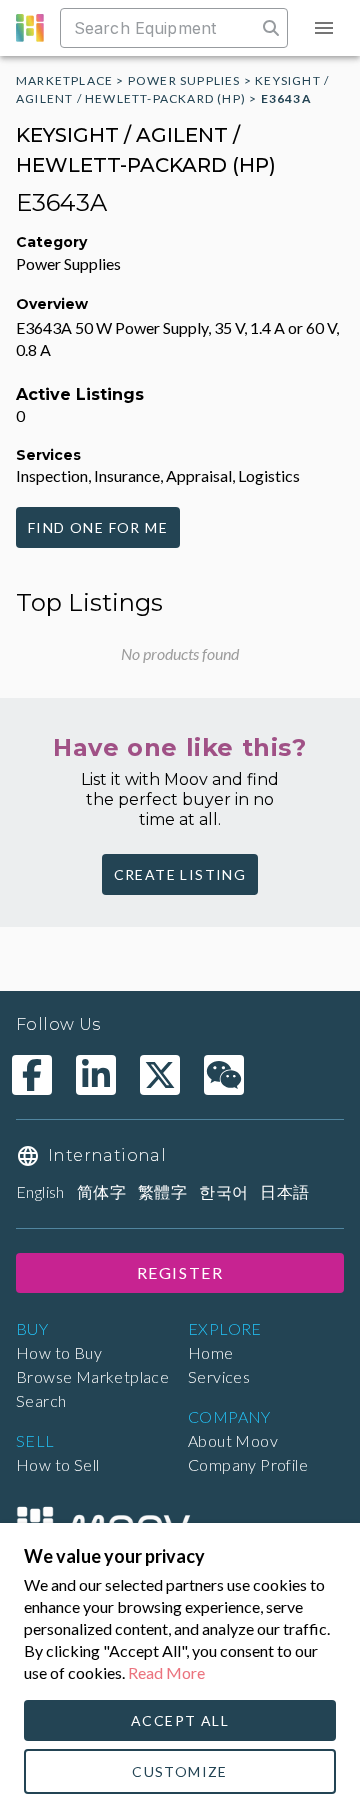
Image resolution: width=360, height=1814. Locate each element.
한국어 (223, 1191)
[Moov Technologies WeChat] (224, 1075)
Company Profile (248, 1464)
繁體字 (162, 1191)
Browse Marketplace (92, 1376)
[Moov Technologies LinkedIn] (96, 1075)
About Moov (233, 1440)
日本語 (284, 1191)
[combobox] (160, 28)
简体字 (101, 1191)
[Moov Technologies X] (160, 1075)
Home (211, 1352)
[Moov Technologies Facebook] (32, 1075)
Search (41, 1400)
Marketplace (64, 80)
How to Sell (57, 1464)
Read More (166, 1672)
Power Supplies (184, 80)
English (40, 1191)
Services (219, 1376)
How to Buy (59, 1352)
